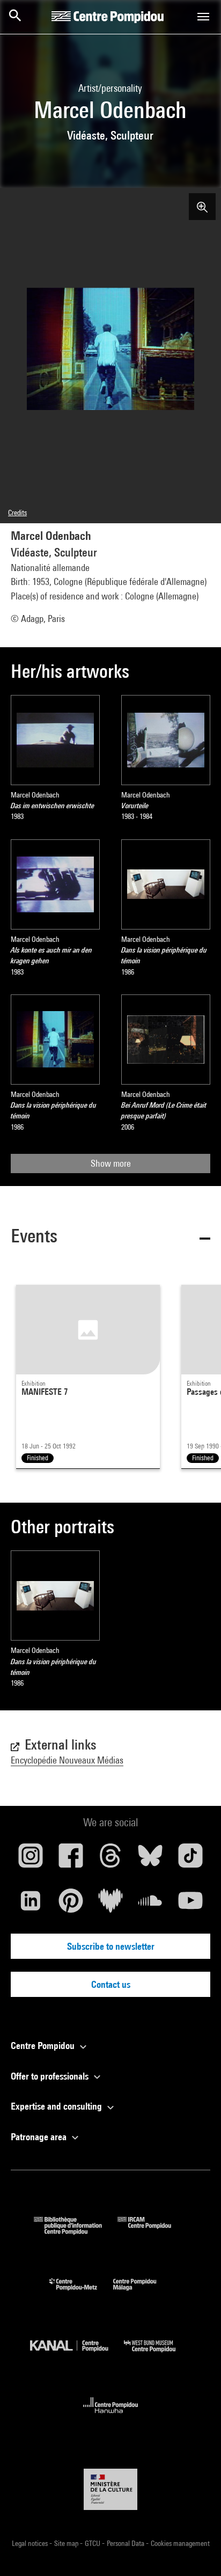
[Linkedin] (31, 1905)
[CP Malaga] (143, 2293)
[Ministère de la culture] (110, 2489)
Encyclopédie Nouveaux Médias (67, 1760)
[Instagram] (31, 1860)
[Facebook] (70, 1860)
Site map (67, 2543)
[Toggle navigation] (203, 17)
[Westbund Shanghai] (158, 2355)
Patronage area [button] (40, 2137)
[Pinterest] (70, 1905)
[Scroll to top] (196, 2551)
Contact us (111, 1984)
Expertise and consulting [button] (57, 2106)
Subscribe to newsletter (111, 1946)
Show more (111, 1163)
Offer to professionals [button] (51, 2076)
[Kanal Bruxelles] (77, 2355)
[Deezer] (110, 1905)
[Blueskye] (150, 1860)
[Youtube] (190, 1905)
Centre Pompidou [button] (44, 2046)
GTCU (93, 2543)
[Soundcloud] (150, 1905)
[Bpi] (76, 2231)
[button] (110, 1238)
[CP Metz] (81, 2293)
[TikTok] (190, 1860)
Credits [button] (17, 513)
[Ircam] (152, 2231)
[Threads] (110, 1860)
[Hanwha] (111, 2416)
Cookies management (180, 2543)
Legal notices (31, 2543)
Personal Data (126, 2543)
